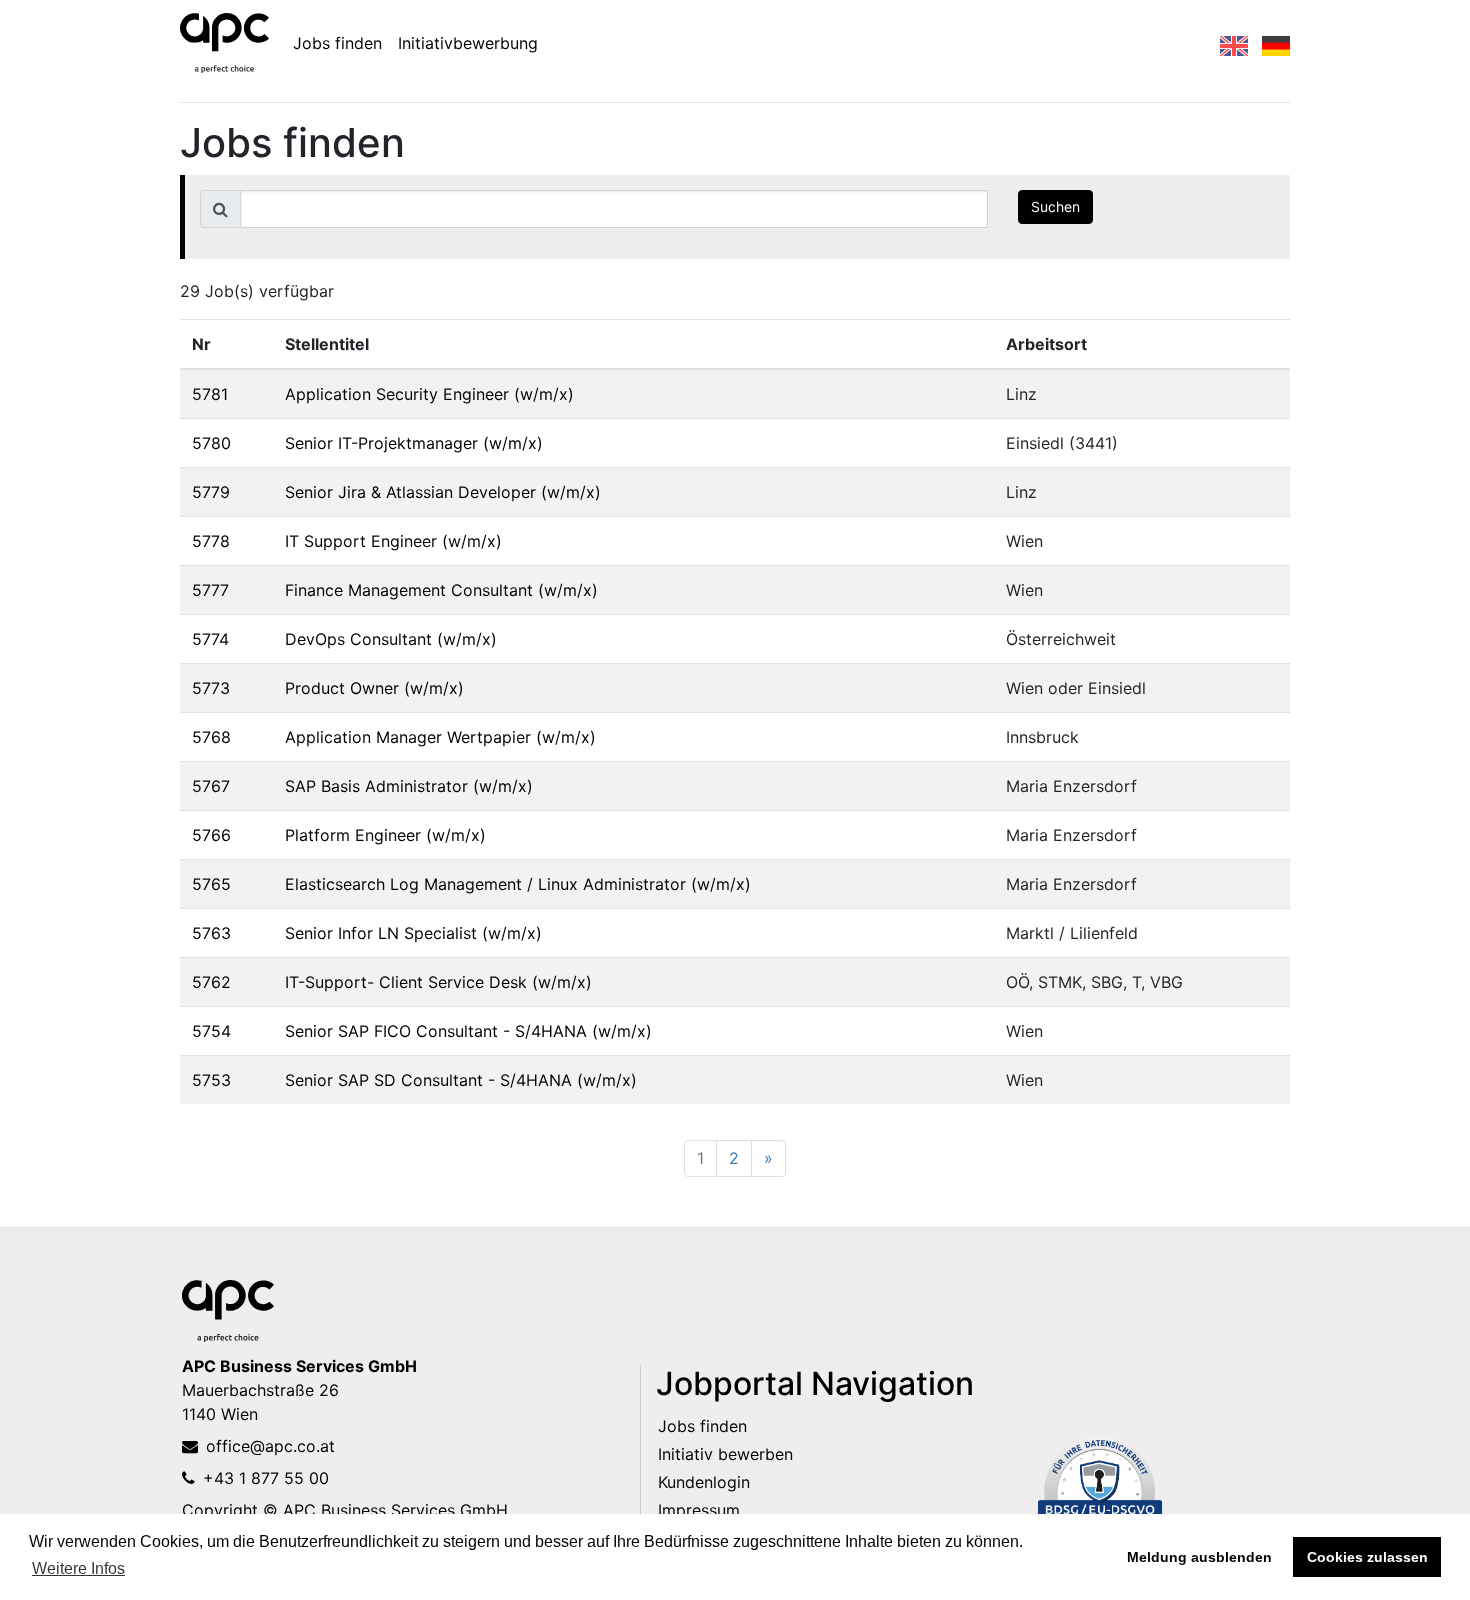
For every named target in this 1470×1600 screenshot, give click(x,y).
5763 (211, 933)
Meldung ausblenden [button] (1199, 1557)
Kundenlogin (704, 1482)
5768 (211, 737)
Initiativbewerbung (468, 43)
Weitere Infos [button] (78, 1568)
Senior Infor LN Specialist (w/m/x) (413, 933)
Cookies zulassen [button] (1367, 1557)
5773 (211, 688)
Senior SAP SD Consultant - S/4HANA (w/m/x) (461, 1080)
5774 (210, 639)
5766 (211, 835)
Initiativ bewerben (725, 1454)
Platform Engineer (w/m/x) (385, 835)
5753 (211, 1080)
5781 (210, 394)
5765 (211, 884)
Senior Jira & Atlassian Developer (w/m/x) (443, 492)
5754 (211, 1031)
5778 (211, 541)
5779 (211, 492)
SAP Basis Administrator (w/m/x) (409, 786)
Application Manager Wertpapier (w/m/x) (440, 737)
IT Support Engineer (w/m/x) (393, 541)
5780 (211, 443)
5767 (211, 786)
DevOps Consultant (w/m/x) (391, 639)
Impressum (699, 1510)
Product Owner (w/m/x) (374, 688)
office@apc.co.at (270, 1446)
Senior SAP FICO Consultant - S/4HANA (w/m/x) (468, 1031)
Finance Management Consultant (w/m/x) (441, 590)
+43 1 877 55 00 (266, 1478)
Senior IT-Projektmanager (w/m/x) (414, 443)
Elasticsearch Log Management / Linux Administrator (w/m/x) (518, 884)
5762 (211, 982)
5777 (210, 590)
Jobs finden (337, 43)
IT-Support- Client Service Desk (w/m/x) (438, 982)
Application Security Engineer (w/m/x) (429, 394)
